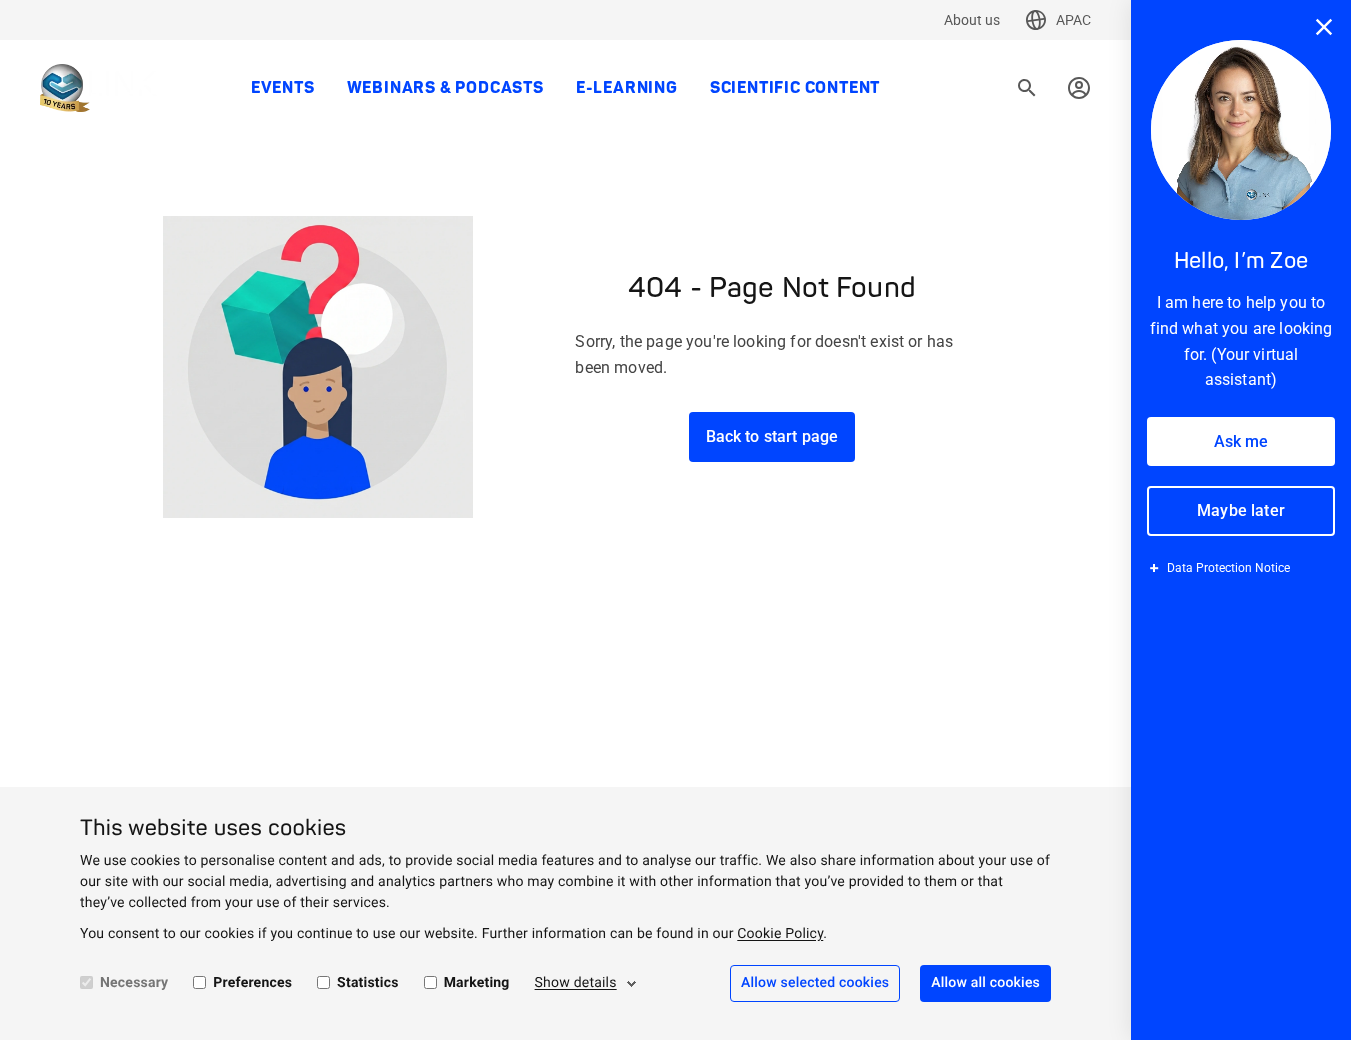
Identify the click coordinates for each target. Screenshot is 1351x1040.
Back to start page (772, 436)
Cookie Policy (780, 934)
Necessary (134, 983)
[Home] (98, 88)
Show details (576, 983)
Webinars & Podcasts (445, 88)
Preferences (252, 983)
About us (972, 20)
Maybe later (1241, 510)
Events (283, 88)
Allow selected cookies (815, 983)
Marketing (477, 983)
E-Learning (627, 88)
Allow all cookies (985, 983)
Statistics (368, 983)
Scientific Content (795, 88)
